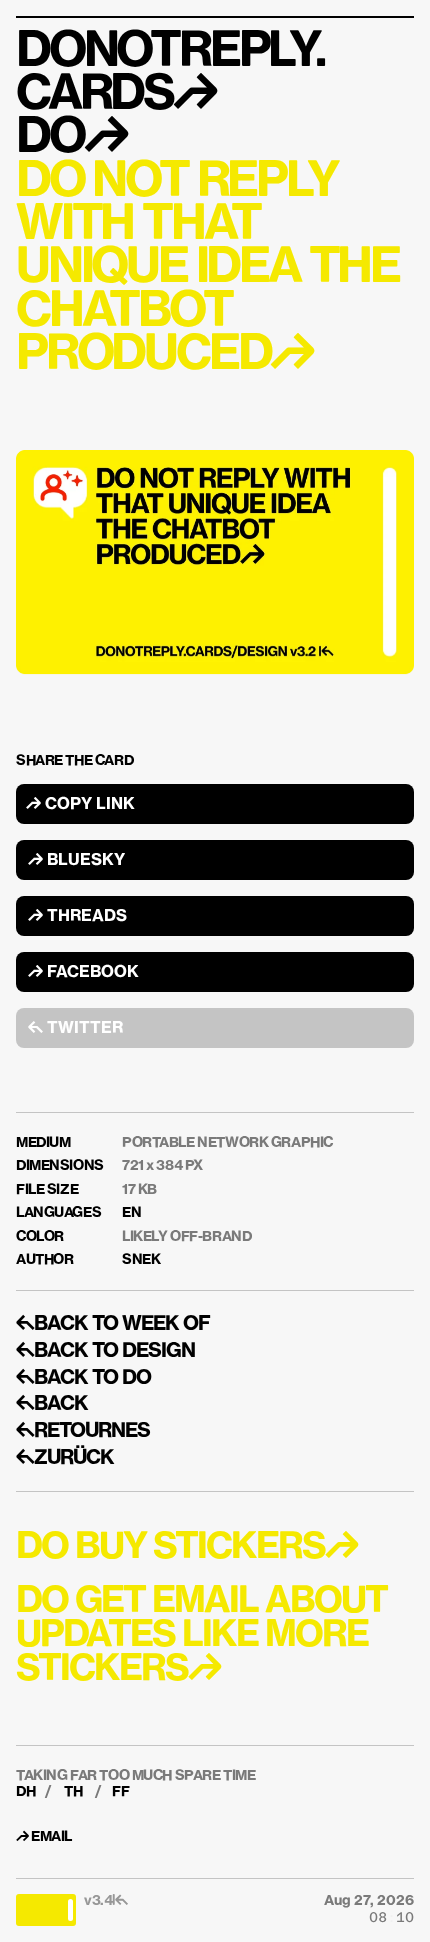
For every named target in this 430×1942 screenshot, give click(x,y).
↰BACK (52, 1404)
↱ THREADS (77, 917)
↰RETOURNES (83, 1431)
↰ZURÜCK (65, 1458)
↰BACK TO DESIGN (105, 1351)
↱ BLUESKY (76, 861)
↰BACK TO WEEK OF (113, 1324)
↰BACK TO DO (83, 1378)
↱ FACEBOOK (83, 973)
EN (131, 1213)
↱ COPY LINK (80, 805)
